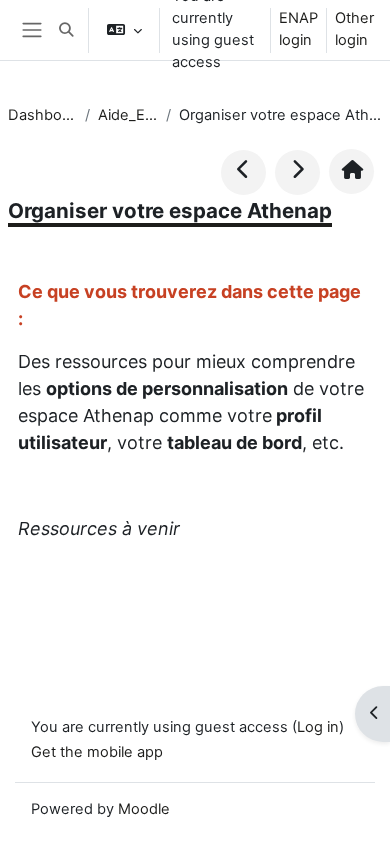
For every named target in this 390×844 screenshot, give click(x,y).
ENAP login (298, 29)
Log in (318, 727)
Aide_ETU (128, 115)
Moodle (144, 809)
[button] (66, 30)
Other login (354, 29)
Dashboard (42, 115)
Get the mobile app (97, 752)
